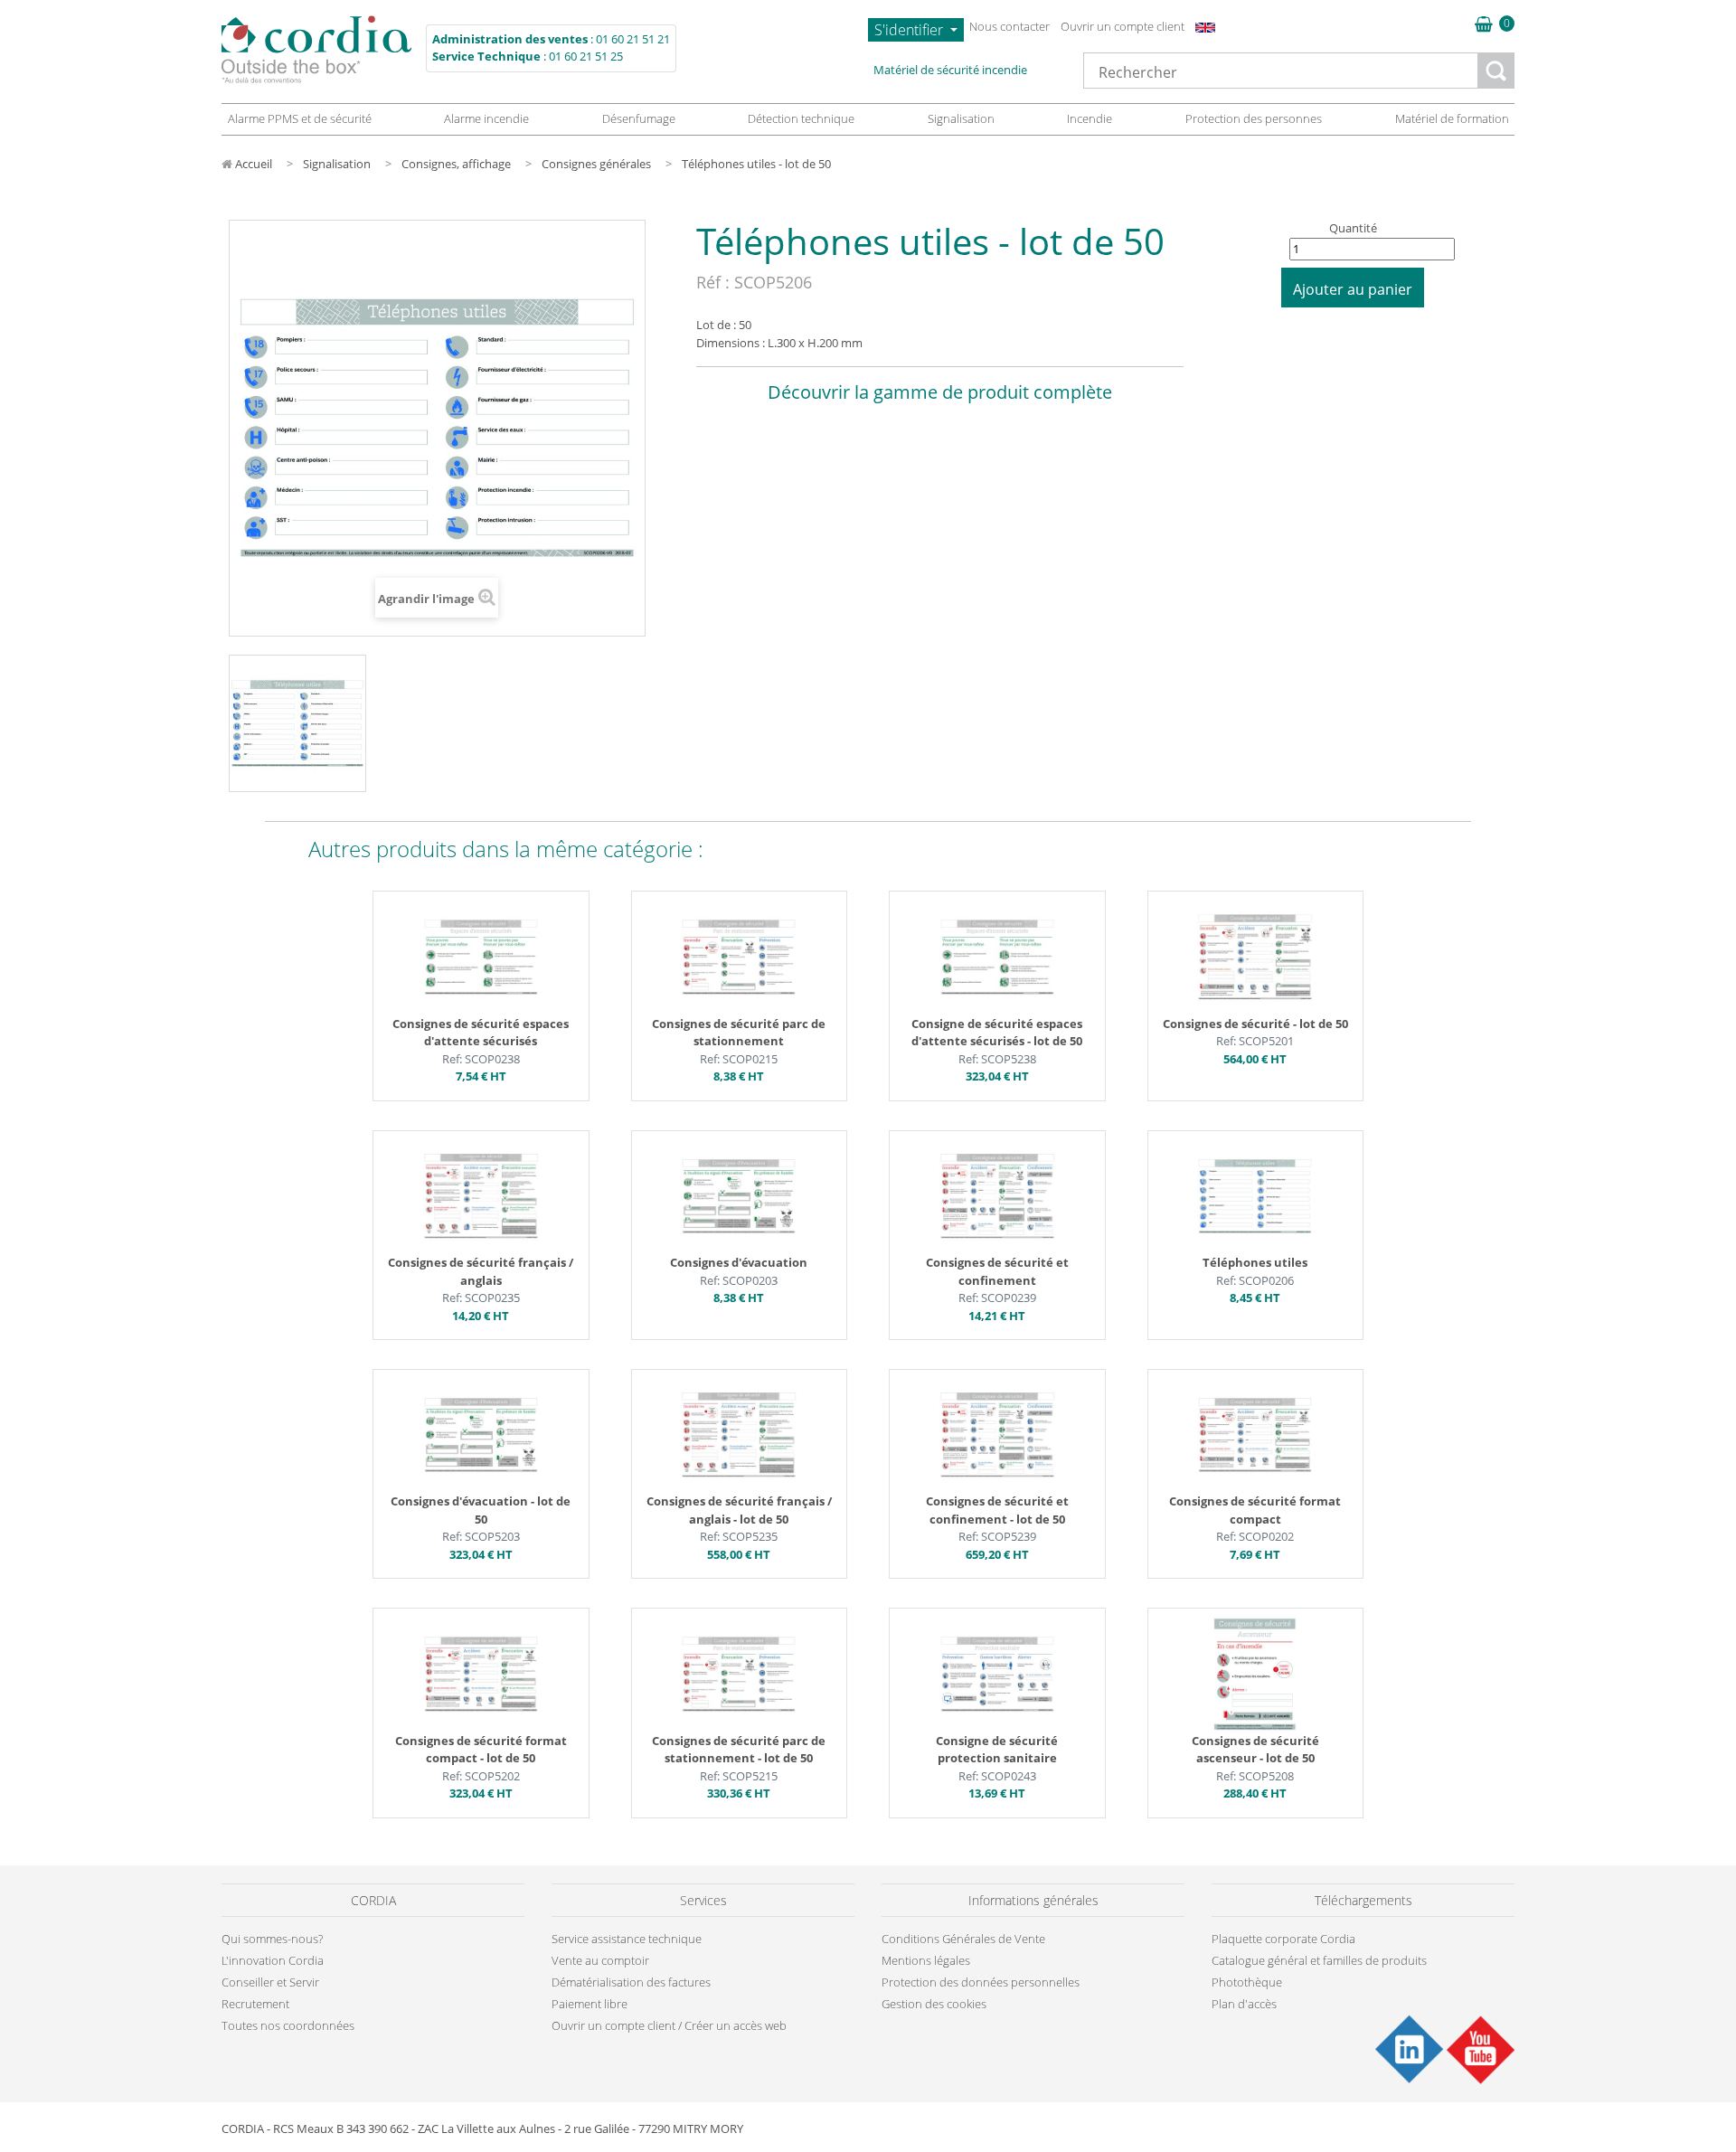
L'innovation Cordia (273, 1960)
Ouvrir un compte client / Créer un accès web (669, 2025)
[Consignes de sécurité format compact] (1255, 1434)
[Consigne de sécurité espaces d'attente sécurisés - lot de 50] (997, 956)
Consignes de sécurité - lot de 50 (1255, 1024)
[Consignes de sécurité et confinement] (997, 1194)
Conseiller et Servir (270, 1982)
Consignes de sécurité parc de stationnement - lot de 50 (739, 1750)
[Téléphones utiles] (1255, 1194)
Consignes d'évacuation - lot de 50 (481, 1510)
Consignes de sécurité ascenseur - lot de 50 (1255, 1750)
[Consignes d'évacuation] (739, 1194)
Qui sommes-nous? (272, 1939)
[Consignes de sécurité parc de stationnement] (739, 956)
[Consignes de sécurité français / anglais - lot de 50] (739, 1434)
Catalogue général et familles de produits (1319, 1960)
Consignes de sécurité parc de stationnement (739, 1033)
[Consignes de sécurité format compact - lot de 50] (481, 1673)
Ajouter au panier (1353, 289)
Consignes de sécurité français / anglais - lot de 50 (739, 1510)
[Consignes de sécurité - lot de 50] (1255, 956)
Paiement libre (590, 2004)
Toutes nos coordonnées (288, 2025)
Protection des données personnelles (981, 1982)
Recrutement (255, 2004)
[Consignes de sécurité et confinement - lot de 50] (997, 1434)
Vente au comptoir (600, 1960)
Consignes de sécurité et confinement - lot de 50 (997, 1510)
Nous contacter (1010, 26)
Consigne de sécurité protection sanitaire (997, 1750)
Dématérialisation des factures (631, 1982)
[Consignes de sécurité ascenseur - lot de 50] (1255, 1673)
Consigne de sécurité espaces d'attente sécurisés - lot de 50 (997, 1033)
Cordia (316, 49)
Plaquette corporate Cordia (1283, 1939)
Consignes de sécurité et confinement (997, 1271)
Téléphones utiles (1255, 1262)
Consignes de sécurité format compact (1255, 1510)
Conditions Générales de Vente (963, 1939)
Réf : (713, 282)
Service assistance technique (627, 1939)
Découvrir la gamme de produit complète (940, 392)
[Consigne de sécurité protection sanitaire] (997, 1673)
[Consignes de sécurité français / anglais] (481, 1194)
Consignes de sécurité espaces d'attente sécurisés (481, 1033)
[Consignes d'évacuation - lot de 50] (481, 1434)
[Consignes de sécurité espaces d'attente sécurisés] (481, 956)
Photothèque (1247, 1982)
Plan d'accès (1244, 2004)
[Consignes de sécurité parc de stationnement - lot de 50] (739, 1673)
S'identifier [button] (910, 30)
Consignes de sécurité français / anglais (481, 1271)
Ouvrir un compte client (1123, 26)
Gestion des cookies (934, 2004)
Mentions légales (926, 1960)
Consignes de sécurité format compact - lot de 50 (481, 1750)
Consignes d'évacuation (739, 1262)
